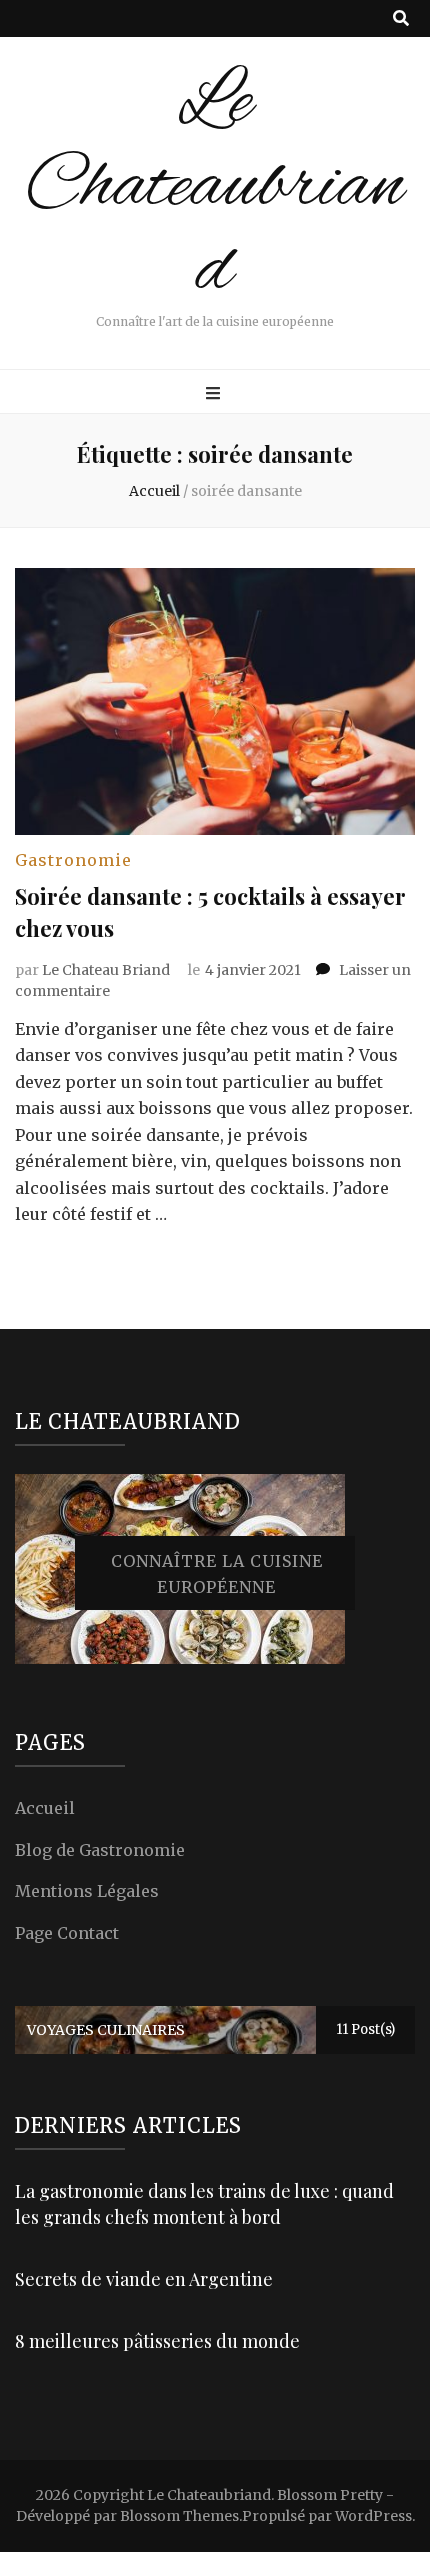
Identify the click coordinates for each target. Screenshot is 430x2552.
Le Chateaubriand (215, 188)
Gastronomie (73, 860)
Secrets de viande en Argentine (144, 2279)
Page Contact (67, 1933)
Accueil (45, 1808)
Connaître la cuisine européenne (217, 1574)
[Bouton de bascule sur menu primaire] (215, 393)
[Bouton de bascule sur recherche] (401, 18)
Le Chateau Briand (106, 970)
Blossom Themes (179, 2516)
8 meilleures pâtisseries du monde (157, 2341)
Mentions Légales (87, 1891)
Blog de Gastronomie (100, 1850)
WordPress (373, 2516)
